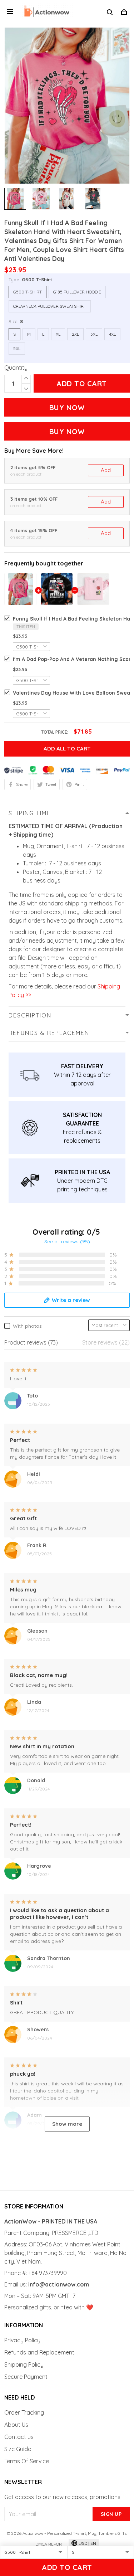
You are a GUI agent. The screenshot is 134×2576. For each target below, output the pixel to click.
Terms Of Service (27, 2461)
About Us (16, 2425)
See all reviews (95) (67, 1241)
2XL (75, 334)
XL (58, 334)
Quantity (16, 368)
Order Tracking (24, 2412)
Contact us (19, 2437)
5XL (17, 348)
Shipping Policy (24, 2364)
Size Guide (18, 2449)
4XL (112, 334)
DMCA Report (50, 2544)
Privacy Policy (22, 2340)
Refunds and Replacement (39, 2352)
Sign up (111, 2514)
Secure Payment (26, 2377)
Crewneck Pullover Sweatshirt (50, 306)
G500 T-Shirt (37, 280)
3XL (94, 334)
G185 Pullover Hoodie (77, 292)
